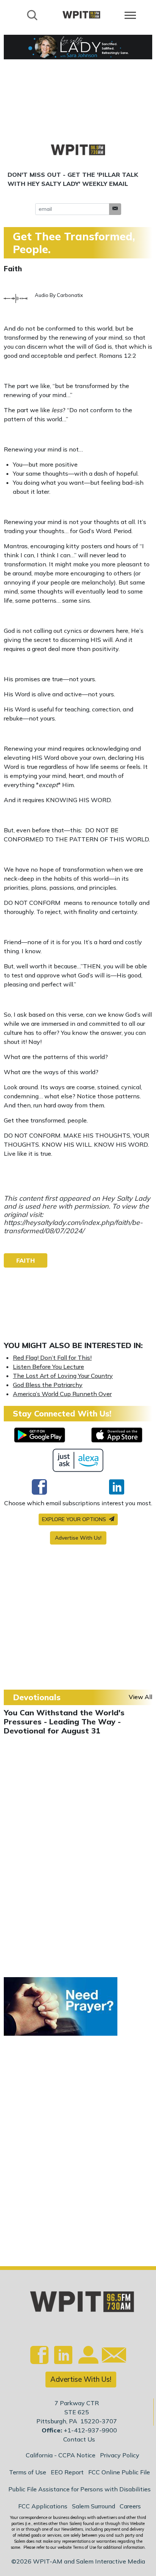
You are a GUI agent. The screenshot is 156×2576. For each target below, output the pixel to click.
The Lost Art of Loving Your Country (63, 1376)
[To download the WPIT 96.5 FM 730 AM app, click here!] (40, 1435)
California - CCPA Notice (61, 2455)
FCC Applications (43, 2506)
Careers (130, 2506)
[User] (87, 2359)
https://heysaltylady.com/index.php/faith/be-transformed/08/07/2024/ (73, 1227)
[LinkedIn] (117, 1487)
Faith (13, 269)
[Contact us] (111, 2357)
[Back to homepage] (81, 15)
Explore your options (75, 1519)
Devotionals (37, 1697)
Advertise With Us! (78, 1538)
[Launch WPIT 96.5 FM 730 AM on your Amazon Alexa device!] (78, 1460)
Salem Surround (94, 2506)
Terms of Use (28, 2472)
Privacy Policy (120, 2455)
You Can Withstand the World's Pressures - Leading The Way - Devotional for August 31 (64, 1722)
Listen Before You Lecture (48, 1367)
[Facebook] (39, 1487)
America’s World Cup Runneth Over (62, 1394)
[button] (115, 209)
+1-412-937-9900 (90, 2430)
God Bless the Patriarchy (48, 1385)
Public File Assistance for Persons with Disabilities (80, 2489)
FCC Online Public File (119, 2472)
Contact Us (79, 2439)
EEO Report (67, 2472)
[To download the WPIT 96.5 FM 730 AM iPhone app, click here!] (117, 1435)
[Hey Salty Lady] (78, 47)
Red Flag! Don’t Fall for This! (52, 1358)
